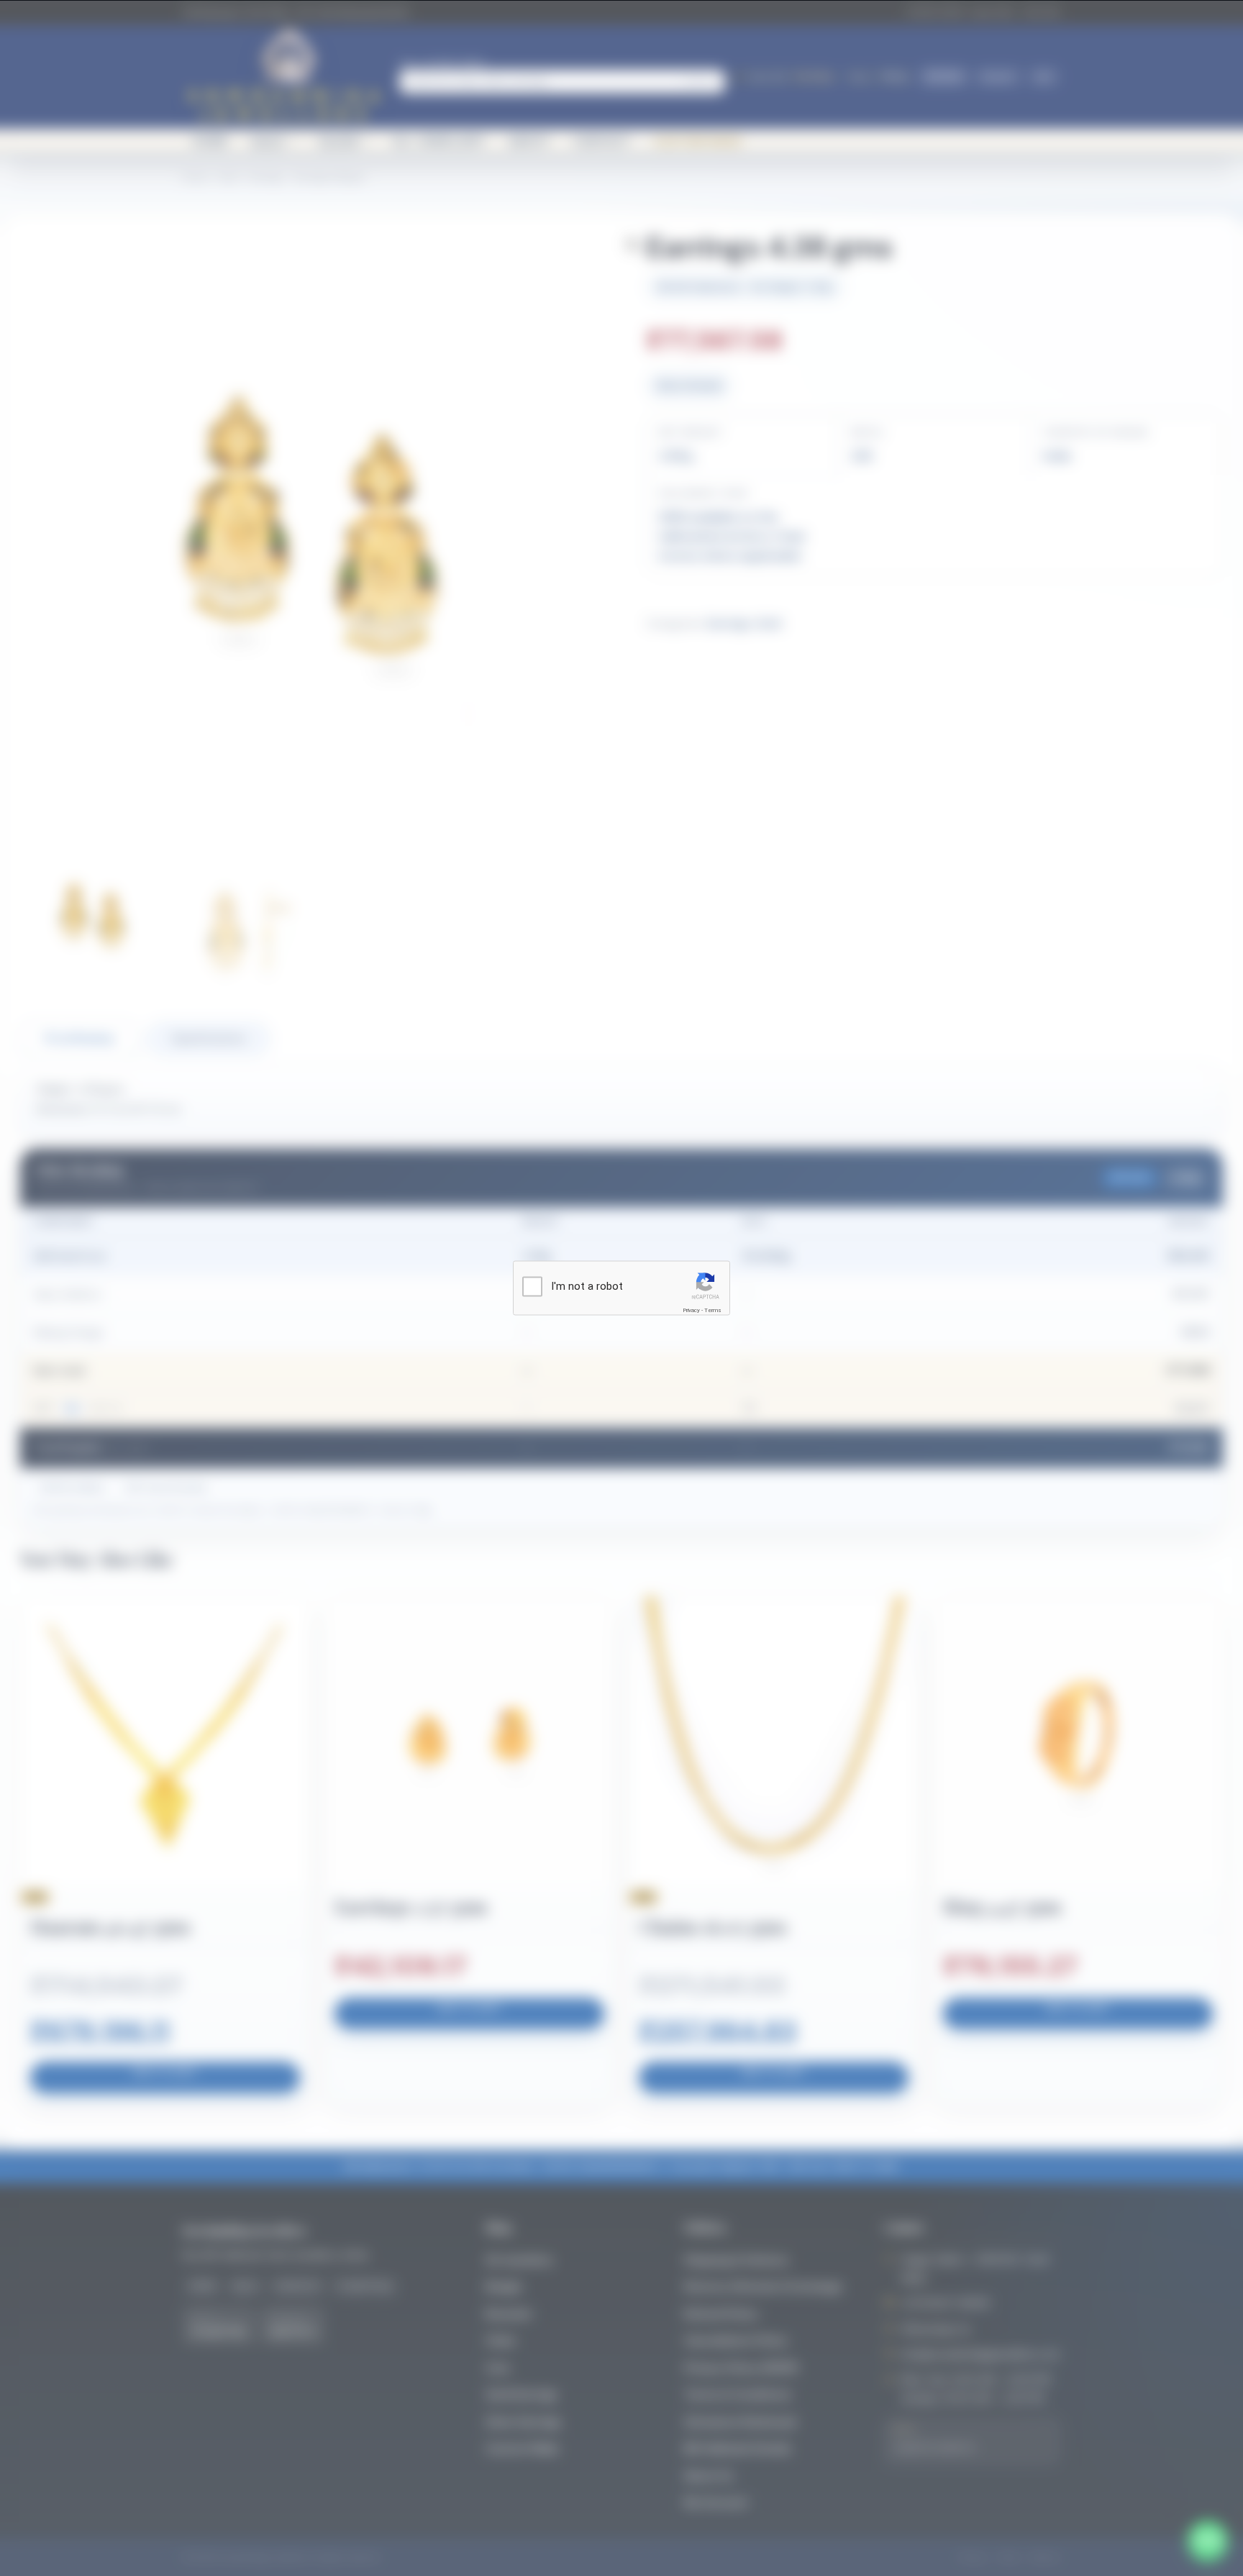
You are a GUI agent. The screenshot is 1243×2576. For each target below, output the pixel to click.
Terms (713, 1310)
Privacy (691, 1310)
